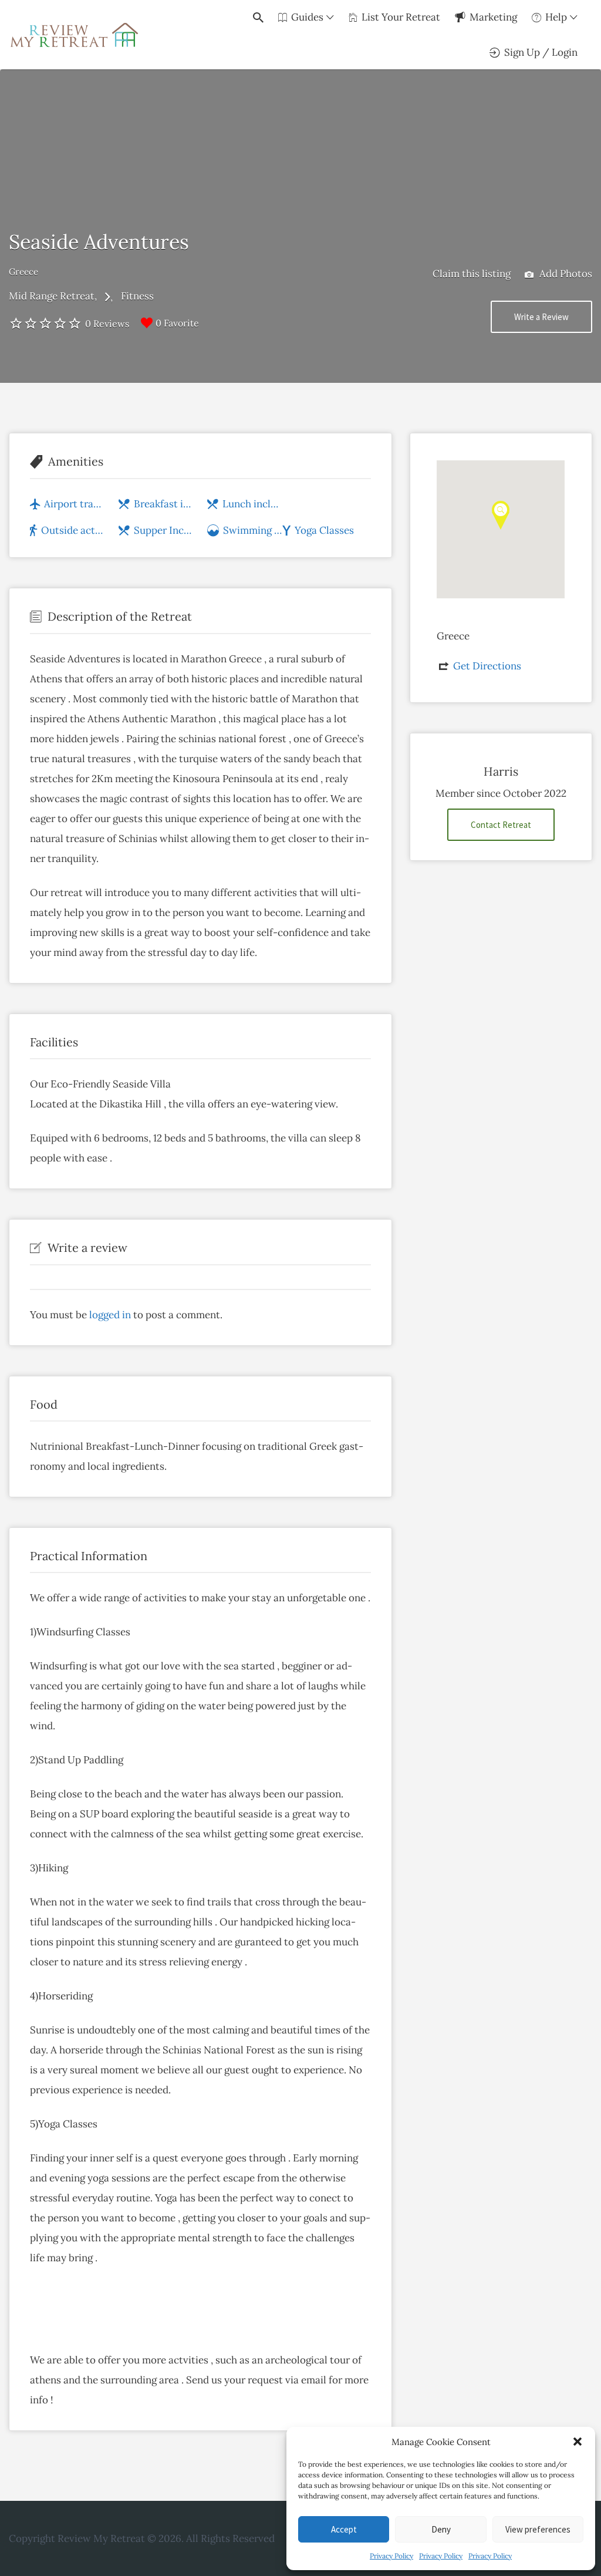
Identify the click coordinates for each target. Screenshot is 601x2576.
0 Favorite (177, 323)
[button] (578, 2442)
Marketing (493, 17)
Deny (441, 2529)
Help (556, 17)
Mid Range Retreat (52, 296)
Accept (344, 2529)
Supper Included (164, 530)
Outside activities (73, 530)
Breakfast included (164, 504)
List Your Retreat (401, 17)
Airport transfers (75, 504)
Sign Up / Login (541, 52)
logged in (110, 1315)
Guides (307, 17)
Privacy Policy (391, 2556)
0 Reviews (107, 324)
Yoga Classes (324, 530)
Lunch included (252, 504)
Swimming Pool (253, 530)
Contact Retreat (501, 825)
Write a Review (541, 317)
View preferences (538, 2529)
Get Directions (487, 666)
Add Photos (565, 274)
